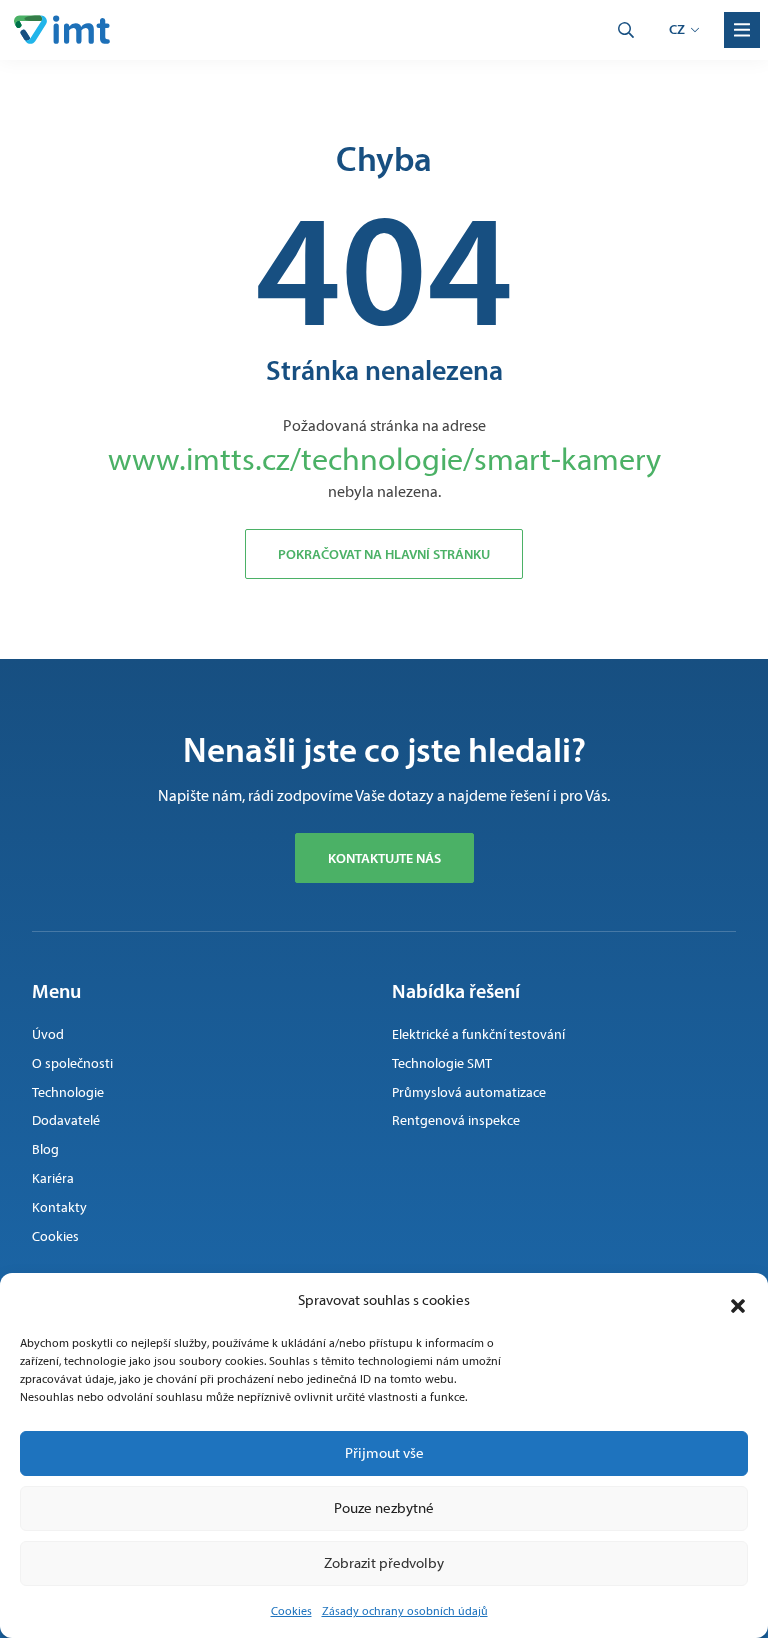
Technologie (68, 1092)
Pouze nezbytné (384, 1508)
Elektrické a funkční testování (478, 1034)
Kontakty (59, 1207)
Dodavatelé (66, 1120)
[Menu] (742, 30)
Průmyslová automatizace (469, 1092)
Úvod (48, 1034)
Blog (45, 1149)
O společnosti (72, 1063)
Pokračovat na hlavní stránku (384, 554)
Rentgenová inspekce (456, 1120)
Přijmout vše (384, 1453)
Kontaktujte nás (384, 858)
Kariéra (53, 1178)
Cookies (291, 1611)
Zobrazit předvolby (384, 1563)
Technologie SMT (442, 1063)
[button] (738, 1301)
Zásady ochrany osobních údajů (405, 1611)
